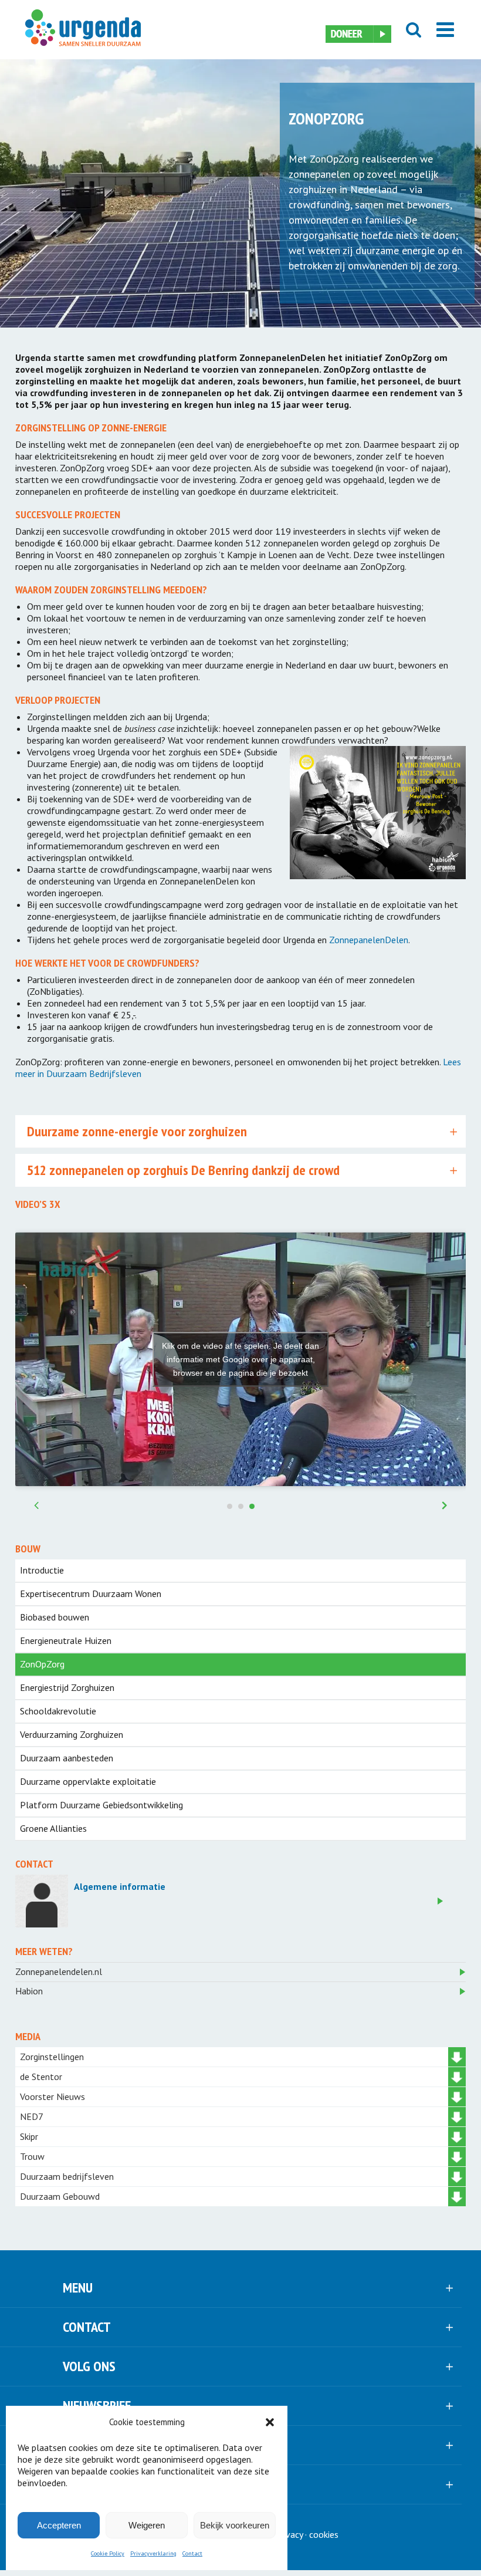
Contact (192, 2553)
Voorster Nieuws (52, 2096)
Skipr (29, 2136)
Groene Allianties (53, 1828)
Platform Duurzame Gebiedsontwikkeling (101, 1805)
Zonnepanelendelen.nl (59, 1971)
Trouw (32, 2156)
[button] (270, 2422)
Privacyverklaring (153, 2553)
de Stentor (41, 2077)
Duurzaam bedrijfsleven (67, 2176)
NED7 (32, 2116)
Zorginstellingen (52, 2057)
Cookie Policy (108, 2553)
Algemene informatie (120, 1886)
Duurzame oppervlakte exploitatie (88, 1781)
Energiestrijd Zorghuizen (67, 1687)
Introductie (42, 1570)
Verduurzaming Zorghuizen (72, 1734)
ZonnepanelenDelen (369, 940)
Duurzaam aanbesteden (67, 1758)
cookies (324, 2534)
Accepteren (59, 2525)
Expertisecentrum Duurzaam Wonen (91, 1593)
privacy (289, 2534)
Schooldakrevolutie (58, 1711)
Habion (29, 1991)
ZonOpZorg (42, 1664)
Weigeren (147, 2525)
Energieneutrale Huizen (66, 1640)
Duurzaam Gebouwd (60, 2196)
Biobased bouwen (55, 1617)
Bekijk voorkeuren (235, 2525)
